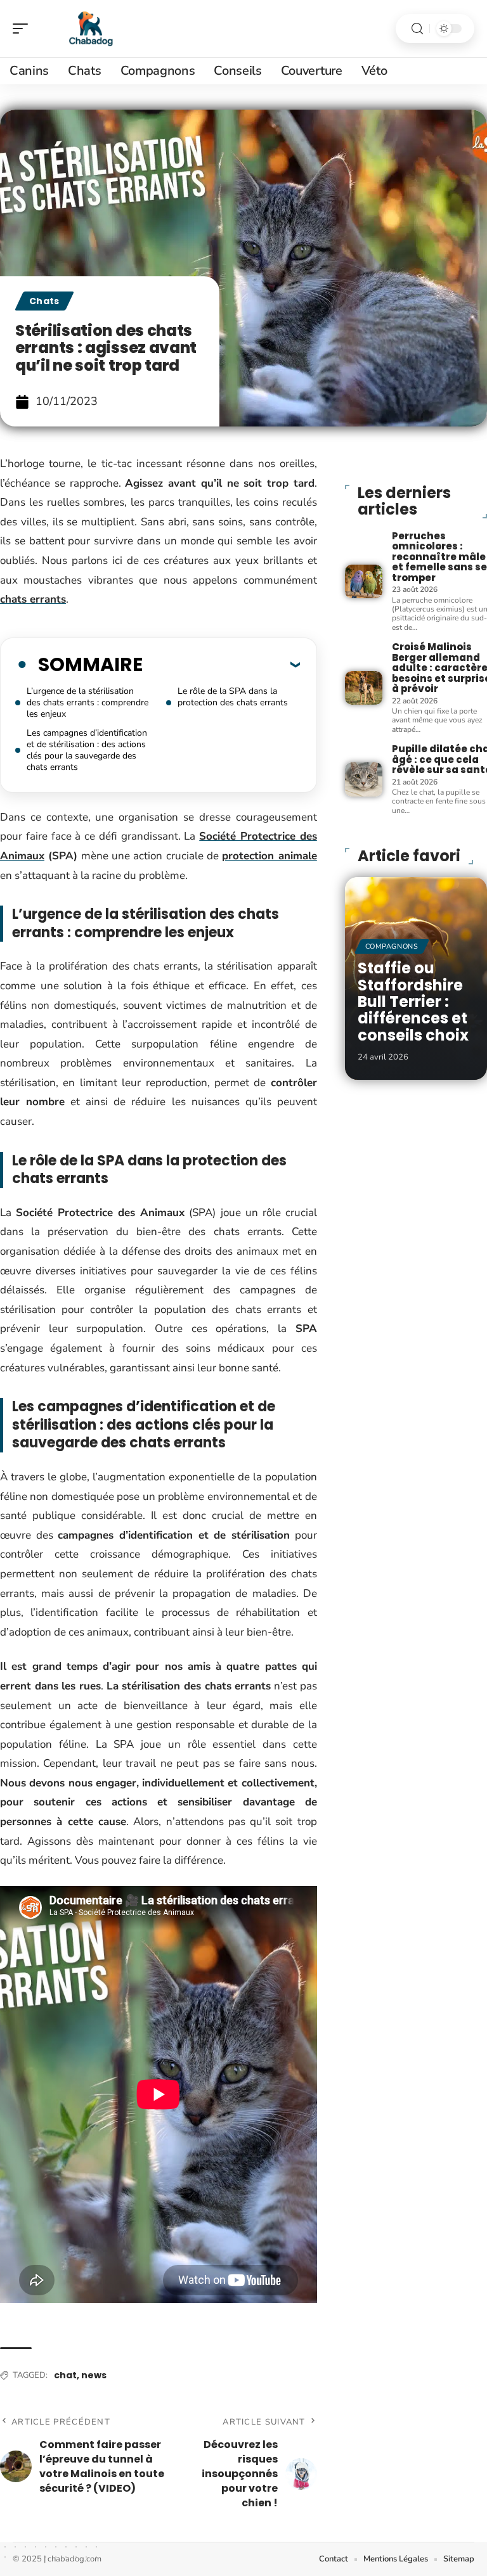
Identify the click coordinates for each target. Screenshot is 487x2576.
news (94, 2375)
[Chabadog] (91, 29)
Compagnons (392, 946)
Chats (44, 301)
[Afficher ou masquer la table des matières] (221, 664)
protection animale (269, 856)
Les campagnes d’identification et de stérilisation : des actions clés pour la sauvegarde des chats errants (87, 750)
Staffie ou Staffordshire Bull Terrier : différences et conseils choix (413, 1002)
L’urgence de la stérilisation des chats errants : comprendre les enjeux (88, 702)
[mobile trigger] (23, 29)
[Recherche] (417, 29)
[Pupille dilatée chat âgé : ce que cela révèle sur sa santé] (364, 779)
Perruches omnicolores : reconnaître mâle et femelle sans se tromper (439, 557)
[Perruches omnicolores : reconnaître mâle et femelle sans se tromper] (364, 581)
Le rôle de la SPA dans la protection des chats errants (233, 697)
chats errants (33, 599)
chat (65, 2375)
